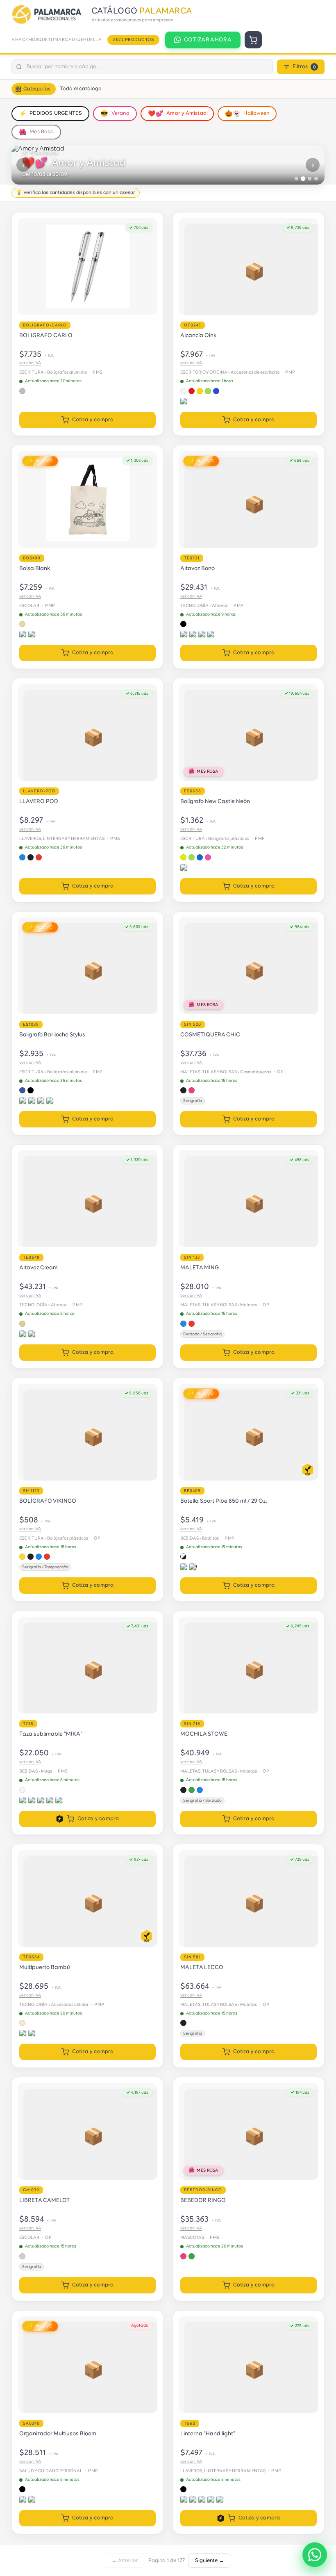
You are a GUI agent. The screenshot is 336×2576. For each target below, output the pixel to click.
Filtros (304, 67)
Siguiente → (210, 2561)
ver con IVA (30, 363)
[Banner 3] (310, 178)
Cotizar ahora (208, 40)
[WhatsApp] (315, 2555)
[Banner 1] (296, 179)
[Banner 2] (303, 179)
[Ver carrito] (253, 40)
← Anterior (125, 2561)
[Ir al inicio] (48, 15)
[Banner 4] (316, 179)
